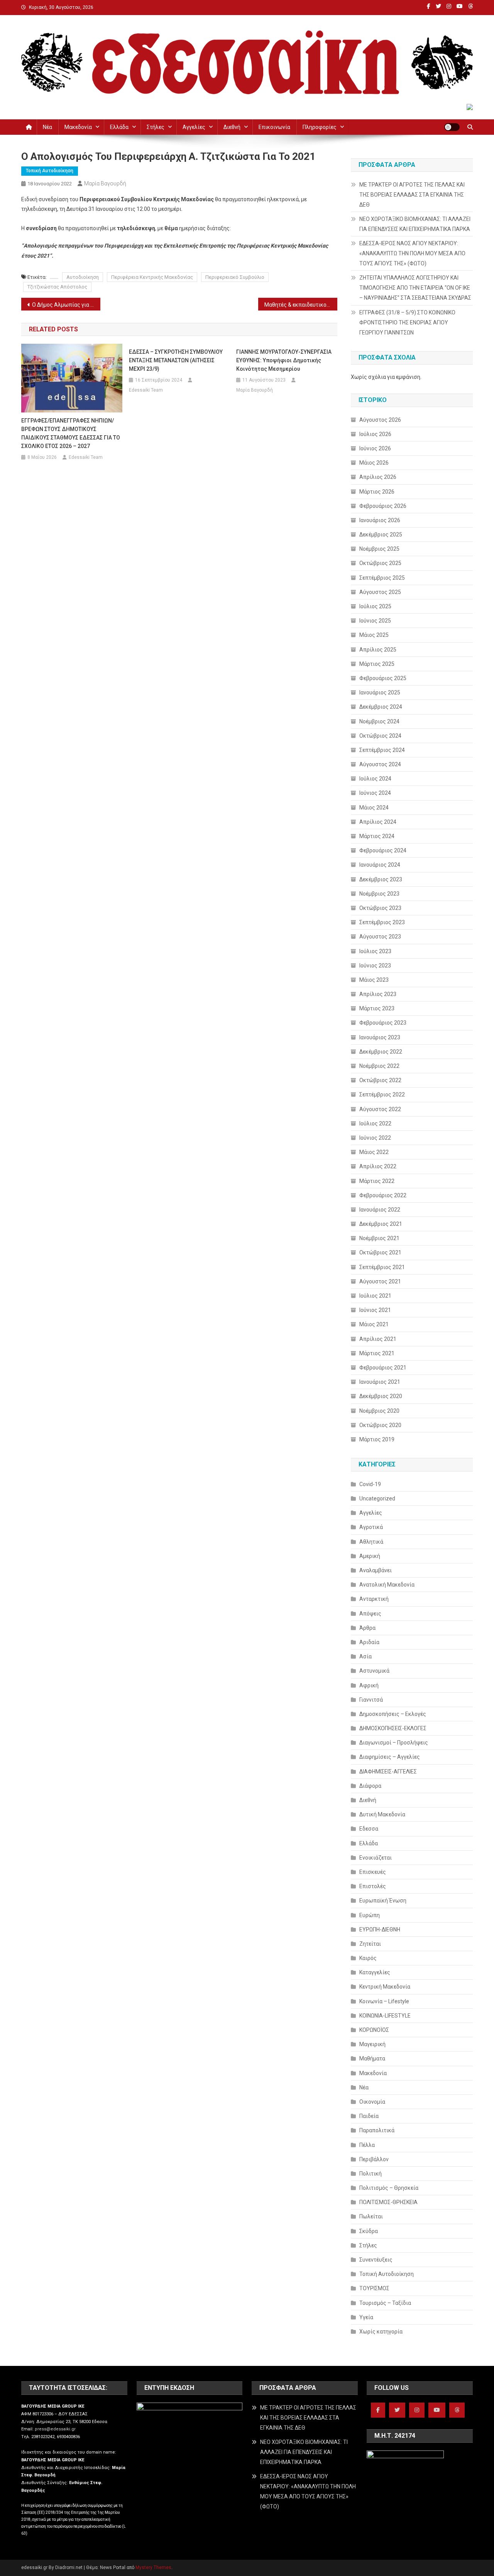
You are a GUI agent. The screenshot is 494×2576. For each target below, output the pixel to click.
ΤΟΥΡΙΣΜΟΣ (374, 2288)
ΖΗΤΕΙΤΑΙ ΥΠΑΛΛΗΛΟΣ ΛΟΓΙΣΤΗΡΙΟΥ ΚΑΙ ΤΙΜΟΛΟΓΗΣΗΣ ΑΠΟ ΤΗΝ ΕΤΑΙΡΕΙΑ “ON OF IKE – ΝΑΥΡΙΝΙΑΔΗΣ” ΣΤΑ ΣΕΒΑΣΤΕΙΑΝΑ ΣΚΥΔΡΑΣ (415, 288)
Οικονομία (372, 2102)
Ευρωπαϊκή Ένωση (383, 1901)
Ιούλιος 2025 (375, 606)
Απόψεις (370, 1614)
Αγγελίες (194, 127)
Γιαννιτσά (371, 1700)
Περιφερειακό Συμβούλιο (235, 277)
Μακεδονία (78, 127)
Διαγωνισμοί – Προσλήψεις (394, 1743)
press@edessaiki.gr (55, 2429)
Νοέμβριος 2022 (379, 1066)
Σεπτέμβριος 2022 (382, 1095)
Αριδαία (369, 1642)
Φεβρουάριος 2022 (383, 1195)
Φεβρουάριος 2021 (383, 1368)
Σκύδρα (369, 2231)
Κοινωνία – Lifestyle (384, 2001)
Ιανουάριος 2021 (380, 1382)
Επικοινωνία (274, 127)
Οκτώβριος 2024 (380, 736)
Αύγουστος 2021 (380, 1281)
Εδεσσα (369, 1829)
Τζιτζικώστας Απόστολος (57, 287)
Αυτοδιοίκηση (83, 277)
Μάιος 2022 (374, 1152)
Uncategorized (377, 1498)
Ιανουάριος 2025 (380, 692)
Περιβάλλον (374, 2159)
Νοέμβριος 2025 (379, 549)
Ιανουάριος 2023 (380, 1037)
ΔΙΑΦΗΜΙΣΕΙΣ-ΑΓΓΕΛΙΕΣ (388, 1772)
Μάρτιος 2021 (377, 1353)
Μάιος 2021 (374, 1324)
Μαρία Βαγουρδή (105, 183)
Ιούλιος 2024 (375, 779)
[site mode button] (452, 127)
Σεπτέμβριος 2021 (382, 1267)
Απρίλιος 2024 (378, 822)
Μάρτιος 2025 (377, 664)
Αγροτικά (371, 1527)
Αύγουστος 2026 (380, 420)
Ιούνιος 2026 (375, 448)
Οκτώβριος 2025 (380, 563)
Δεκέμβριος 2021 (381, 1224)
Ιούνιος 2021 (375, 1310)
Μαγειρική (372, 2044)
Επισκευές (373, 1872)
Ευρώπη (370, 1915)
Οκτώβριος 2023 (380, 908)
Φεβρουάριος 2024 (383, 850)
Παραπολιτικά (377, 2130)
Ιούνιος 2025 (375, 621)
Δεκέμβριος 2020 (381, 1396)
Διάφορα (370, 1786)
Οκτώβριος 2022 (380, 1080)
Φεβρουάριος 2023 (383, 1023)
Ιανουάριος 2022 (380, 1210)
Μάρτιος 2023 (377, 1008)
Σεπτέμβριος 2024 (382, 750)
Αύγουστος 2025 (380, 592)
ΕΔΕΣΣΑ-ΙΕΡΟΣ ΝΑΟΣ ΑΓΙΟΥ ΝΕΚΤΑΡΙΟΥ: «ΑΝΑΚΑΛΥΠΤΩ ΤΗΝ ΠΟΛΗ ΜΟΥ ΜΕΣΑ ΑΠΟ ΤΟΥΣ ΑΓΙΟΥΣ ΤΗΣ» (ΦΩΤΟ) (412, 253)
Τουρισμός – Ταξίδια (385, 2303)
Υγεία (366, 2317)
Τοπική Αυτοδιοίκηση (50, 171)
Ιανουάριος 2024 (380, 865)
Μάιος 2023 (374, 980)
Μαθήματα (372, 2058)
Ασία (365, 1656)
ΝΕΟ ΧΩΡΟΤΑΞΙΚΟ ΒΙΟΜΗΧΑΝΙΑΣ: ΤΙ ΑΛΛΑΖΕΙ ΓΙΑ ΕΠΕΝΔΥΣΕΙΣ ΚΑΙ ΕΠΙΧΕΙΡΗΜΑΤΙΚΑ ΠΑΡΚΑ (415, 224)
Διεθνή (232, 127)
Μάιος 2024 (374, 808)
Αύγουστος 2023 (380, 937)
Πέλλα (367, 2145)
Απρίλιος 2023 (378, 994)
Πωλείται (371, 2216)
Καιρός (368, 1958)
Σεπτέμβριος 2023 (382, 922)
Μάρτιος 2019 (377, 1439)
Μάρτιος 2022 (377, 1181)
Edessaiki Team (86, 457)
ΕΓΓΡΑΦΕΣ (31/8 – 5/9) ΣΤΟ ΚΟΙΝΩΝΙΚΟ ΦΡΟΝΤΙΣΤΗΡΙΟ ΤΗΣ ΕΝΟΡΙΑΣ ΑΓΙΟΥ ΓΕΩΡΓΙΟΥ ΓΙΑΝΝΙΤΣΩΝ (407, 322)
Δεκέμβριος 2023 (381, 879)
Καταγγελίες (375, 1972)
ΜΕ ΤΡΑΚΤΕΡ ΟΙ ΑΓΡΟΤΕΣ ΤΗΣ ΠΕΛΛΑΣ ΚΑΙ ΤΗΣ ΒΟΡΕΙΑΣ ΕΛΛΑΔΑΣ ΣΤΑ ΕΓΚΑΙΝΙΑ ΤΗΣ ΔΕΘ (412, 195)
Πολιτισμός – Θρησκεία (389, 2188)
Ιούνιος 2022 (375, 1138)
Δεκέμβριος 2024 (381, 707)
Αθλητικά (371, 1542)
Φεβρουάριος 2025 (383, 678)
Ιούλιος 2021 (375, 1296)
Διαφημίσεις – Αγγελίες (390, 1757)
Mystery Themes (153, 2568)
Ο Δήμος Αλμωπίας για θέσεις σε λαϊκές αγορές (66, 305)
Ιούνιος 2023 (375, 966)
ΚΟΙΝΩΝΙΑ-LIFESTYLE (385, 2016)
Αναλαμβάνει (376, 1570)
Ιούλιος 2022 (375, 1123)
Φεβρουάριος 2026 (383, 506)
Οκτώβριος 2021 (380, 1252)
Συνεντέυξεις (376, 2260)
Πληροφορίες (320, 127)
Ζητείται (370, 1944)
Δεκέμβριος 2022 (381, 1052)
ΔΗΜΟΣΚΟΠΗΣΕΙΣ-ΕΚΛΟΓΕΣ (393, 1728)
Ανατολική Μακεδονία (387, 1585)
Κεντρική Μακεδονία (385, 1987)
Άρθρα (367, 1628)
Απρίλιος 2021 (378, 1339)
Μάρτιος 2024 (377, 836)
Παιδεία (369, 2116)
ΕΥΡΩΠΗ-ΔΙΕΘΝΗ (380, 1929)
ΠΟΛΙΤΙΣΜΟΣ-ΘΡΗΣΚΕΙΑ (388, 2202)
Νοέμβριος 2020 (379, 1411)
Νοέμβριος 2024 (379, 721)
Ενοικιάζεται (376, 1858)
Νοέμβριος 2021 (379, 1238)
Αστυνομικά (374, 1671)
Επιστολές (373, 1886)
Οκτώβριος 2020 (380, 1425)
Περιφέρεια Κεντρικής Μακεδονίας (152, 277)
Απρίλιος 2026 (378, 477)
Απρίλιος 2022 (378, 1166)
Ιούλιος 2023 (375, 951)
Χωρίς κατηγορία (381, 2332)
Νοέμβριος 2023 (379, 894)
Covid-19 (370, 1484)
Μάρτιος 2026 (377, 492)
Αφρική (369, 1685)
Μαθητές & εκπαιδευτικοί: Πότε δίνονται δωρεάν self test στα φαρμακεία (301, 305)
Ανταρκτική (374, 1599)
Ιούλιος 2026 (375, 434)
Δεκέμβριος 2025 (381, 535)
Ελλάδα (119, 127)
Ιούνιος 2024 (375, 793)
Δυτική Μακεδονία (382, 1814)
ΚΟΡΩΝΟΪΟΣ (374, 2030)
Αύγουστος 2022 (380, 1109)
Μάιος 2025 (374, 635)
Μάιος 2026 (374, 463)
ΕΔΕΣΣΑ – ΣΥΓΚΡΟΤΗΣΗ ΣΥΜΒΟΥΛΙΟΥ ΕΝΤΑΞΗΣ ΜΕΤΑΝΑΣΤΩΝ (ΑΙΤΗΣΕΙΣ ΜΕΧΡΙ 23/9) (176, 360)
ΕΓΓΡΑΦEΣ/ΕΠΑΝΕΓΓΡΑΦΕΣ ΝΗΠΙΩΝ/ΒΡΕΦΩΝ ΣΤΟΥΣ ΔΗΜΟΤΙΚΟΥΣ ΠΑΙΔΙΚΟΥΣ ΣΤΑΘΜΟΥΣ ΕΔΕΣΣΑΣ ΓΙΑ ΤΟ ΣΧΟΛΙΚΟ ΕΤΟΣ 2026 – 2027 (71, 433)
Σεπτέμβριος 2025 (382, 578)
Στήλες (156, 127)
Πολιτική (370, 2174)
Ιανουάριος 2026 (380, 520)
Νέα (47, 127)
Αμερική (370, 1556)
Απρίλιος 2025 (378, 650)
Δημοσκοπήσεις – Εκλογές (393, 1714)
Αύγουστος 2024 (380, 764)
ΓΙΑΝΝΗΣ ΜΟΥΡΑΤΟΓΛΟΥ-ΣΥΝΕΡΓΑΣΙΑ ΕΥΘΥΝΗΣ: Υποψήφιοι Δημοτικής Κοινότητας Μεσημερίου (284, 360)
